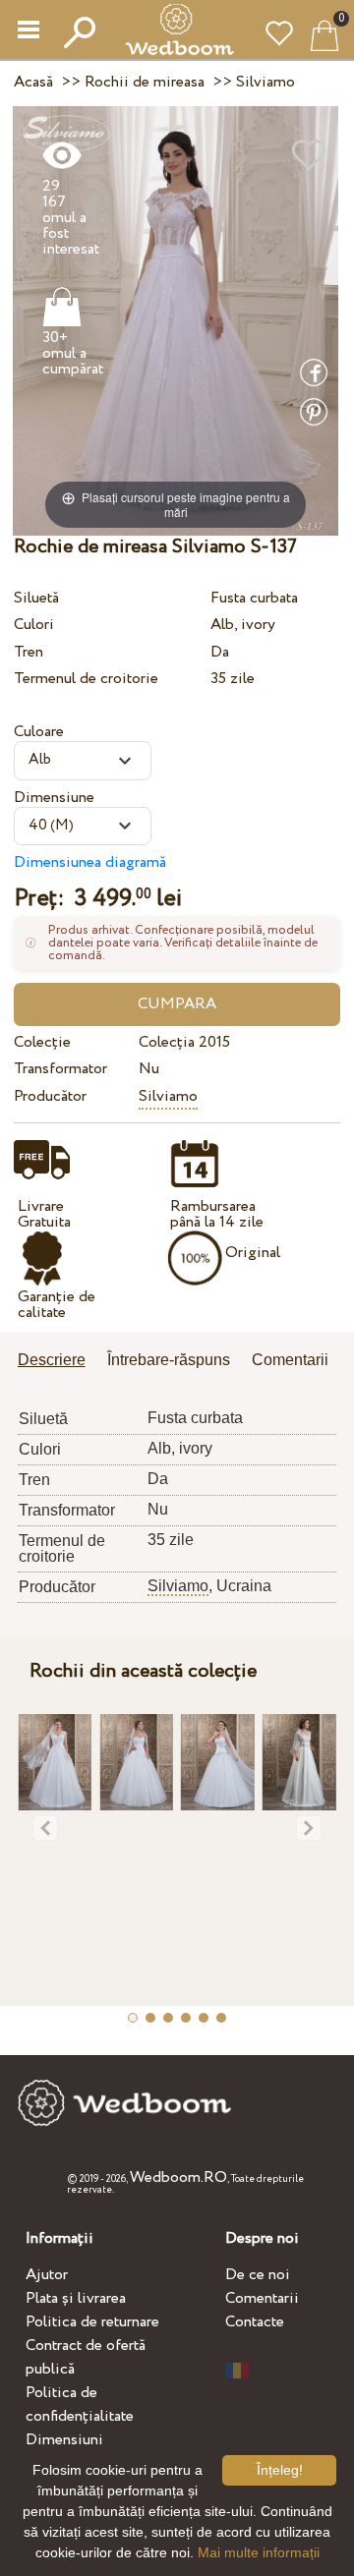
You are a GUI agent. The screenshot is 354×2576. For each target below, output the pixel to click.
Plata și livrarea (76, 2298)
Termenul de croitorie (86, 679)
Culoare (39, 732)
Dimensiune (54, 798)
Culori (34, 625)
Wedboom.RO (178, 2177)
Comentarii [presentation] (290, 1360)
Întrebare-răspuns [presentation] (169, 1360)
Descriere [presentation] (52, 1360)
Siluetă (36, 598)
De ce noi (258, 2275)
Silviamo (168, 1096)
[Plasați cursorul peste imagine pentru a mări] (176, 320)
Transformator (60, 1069)
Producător (50, 1096)
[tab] (59, 1362)
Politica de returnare (92, 2322)
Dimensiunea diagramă (90, 862)
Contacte (255, 2322)
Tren (29, 652)
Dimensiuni (64, 2440)
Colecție (42, 1042)
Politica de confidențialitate (80, 2404)
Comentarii (262, 2298)
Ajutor (47, 2275)
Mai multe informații (259, 2552)
